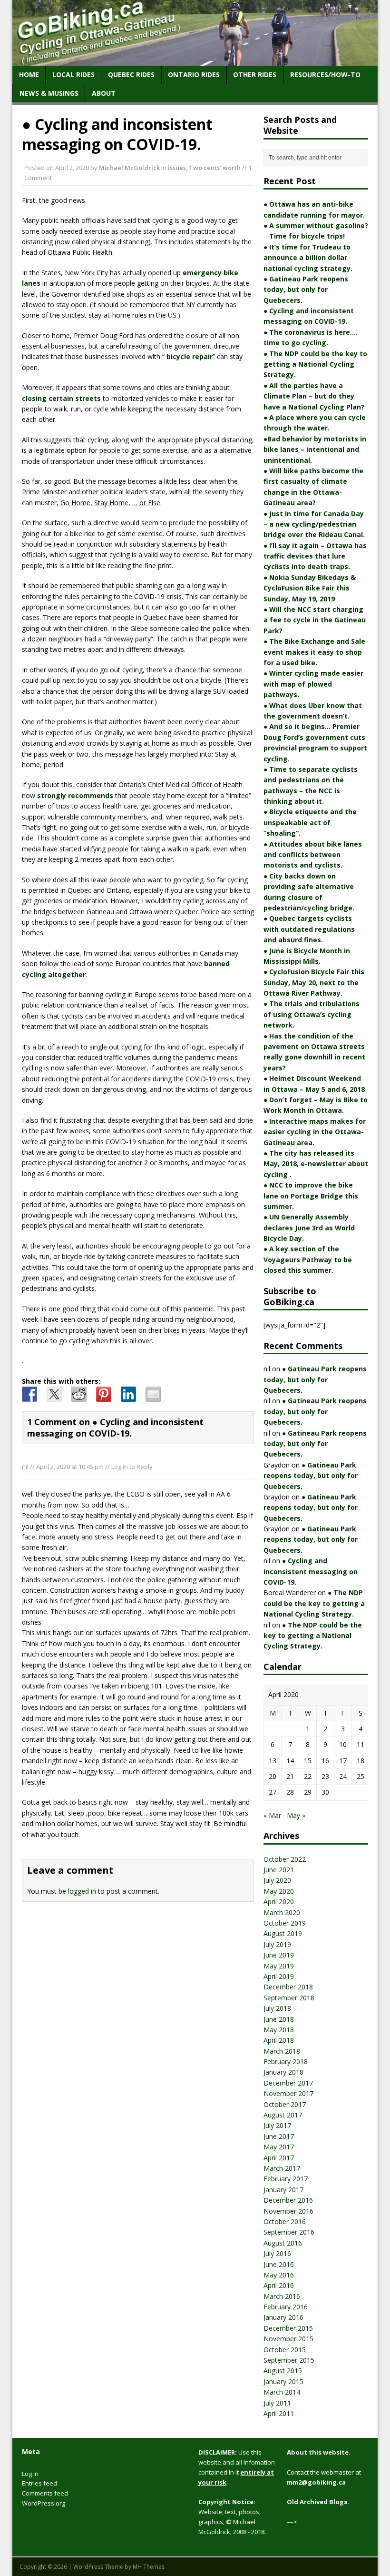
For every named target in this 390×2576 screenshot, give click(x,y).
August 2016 (283, 2243)
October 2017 (285, 2104)
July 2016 (277, 2253)
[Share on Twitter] (54, 1394)
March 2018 (282, 2051)
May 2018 (279, 2030)
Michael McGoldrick (129, 168)
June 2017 (279, 2136)
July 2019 (277, 1944)
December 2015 (288, 2328)
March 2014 (282, 2392)
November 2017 (288, 2093)
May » (296, 1815)
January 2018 (283, 2072)
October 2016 (285, 2222)
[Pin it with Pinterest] (104, 1394)
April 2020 (279, 1902)
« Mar (272, 1815)
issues (177, 168)
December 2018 (288, 1987)
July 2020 (277, 1880)
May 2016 (279, 2275)
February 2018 (286, 2062)
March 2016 (282, 2296)
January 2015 (283, 2381)
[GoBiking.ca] (195, 60)
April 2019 (279, 1976)
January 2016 (283, 2317)
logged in (82, 1891)
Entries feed (39, 2483)
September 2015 (289, 2360)
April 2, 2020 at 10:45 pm (70, 1467)
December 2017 (288, 2083)
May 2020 (279, 1891)
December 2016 (288, 2200)
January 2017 (283, 2190)
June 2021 (279, 1870)
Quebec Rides (131, 75)
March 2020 (282, 1912)
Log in (30, 2474)
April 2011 (279, 2413)
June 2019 (279, 1955)
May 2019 (279, 1966)
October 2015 (285, 2350)
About (104, 93)
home (29, 75)
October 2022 (285, 1859)
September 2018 (289, 1998)
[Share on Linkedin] (128, 1394)
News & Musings (49, 93)
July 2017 (277, 2125)
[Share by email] (153, 1394)
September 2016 (289, 2232)
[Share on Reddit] (79, 1394)
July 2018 (277, 2008)
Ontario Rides (194, 75)
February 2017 (286, 2179)
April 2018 (279, 2040)
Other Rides (255, 75)
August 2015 (283, 2371)
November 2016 (288, 2211)
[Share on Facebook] (29, 1394)
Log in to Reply (132, 1467)
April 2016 (279, 2285)
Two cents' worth (215, 168)
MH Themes (149, 2567)
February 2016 (286, 2307)
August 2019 (283, 1933)
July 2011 (277, 2403)
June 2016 (279, 2264)
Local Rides (73, 75)
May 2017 (279, 2147)
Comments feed (45, 2493)
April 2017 (279, 2158)
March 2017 (282, 2168)
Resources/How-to (325, 75)
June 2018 (279, 2019)
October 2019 (285, 1923)
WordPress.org (44, 2503)
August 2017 (283, 2115)
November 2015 (288, 2339)
